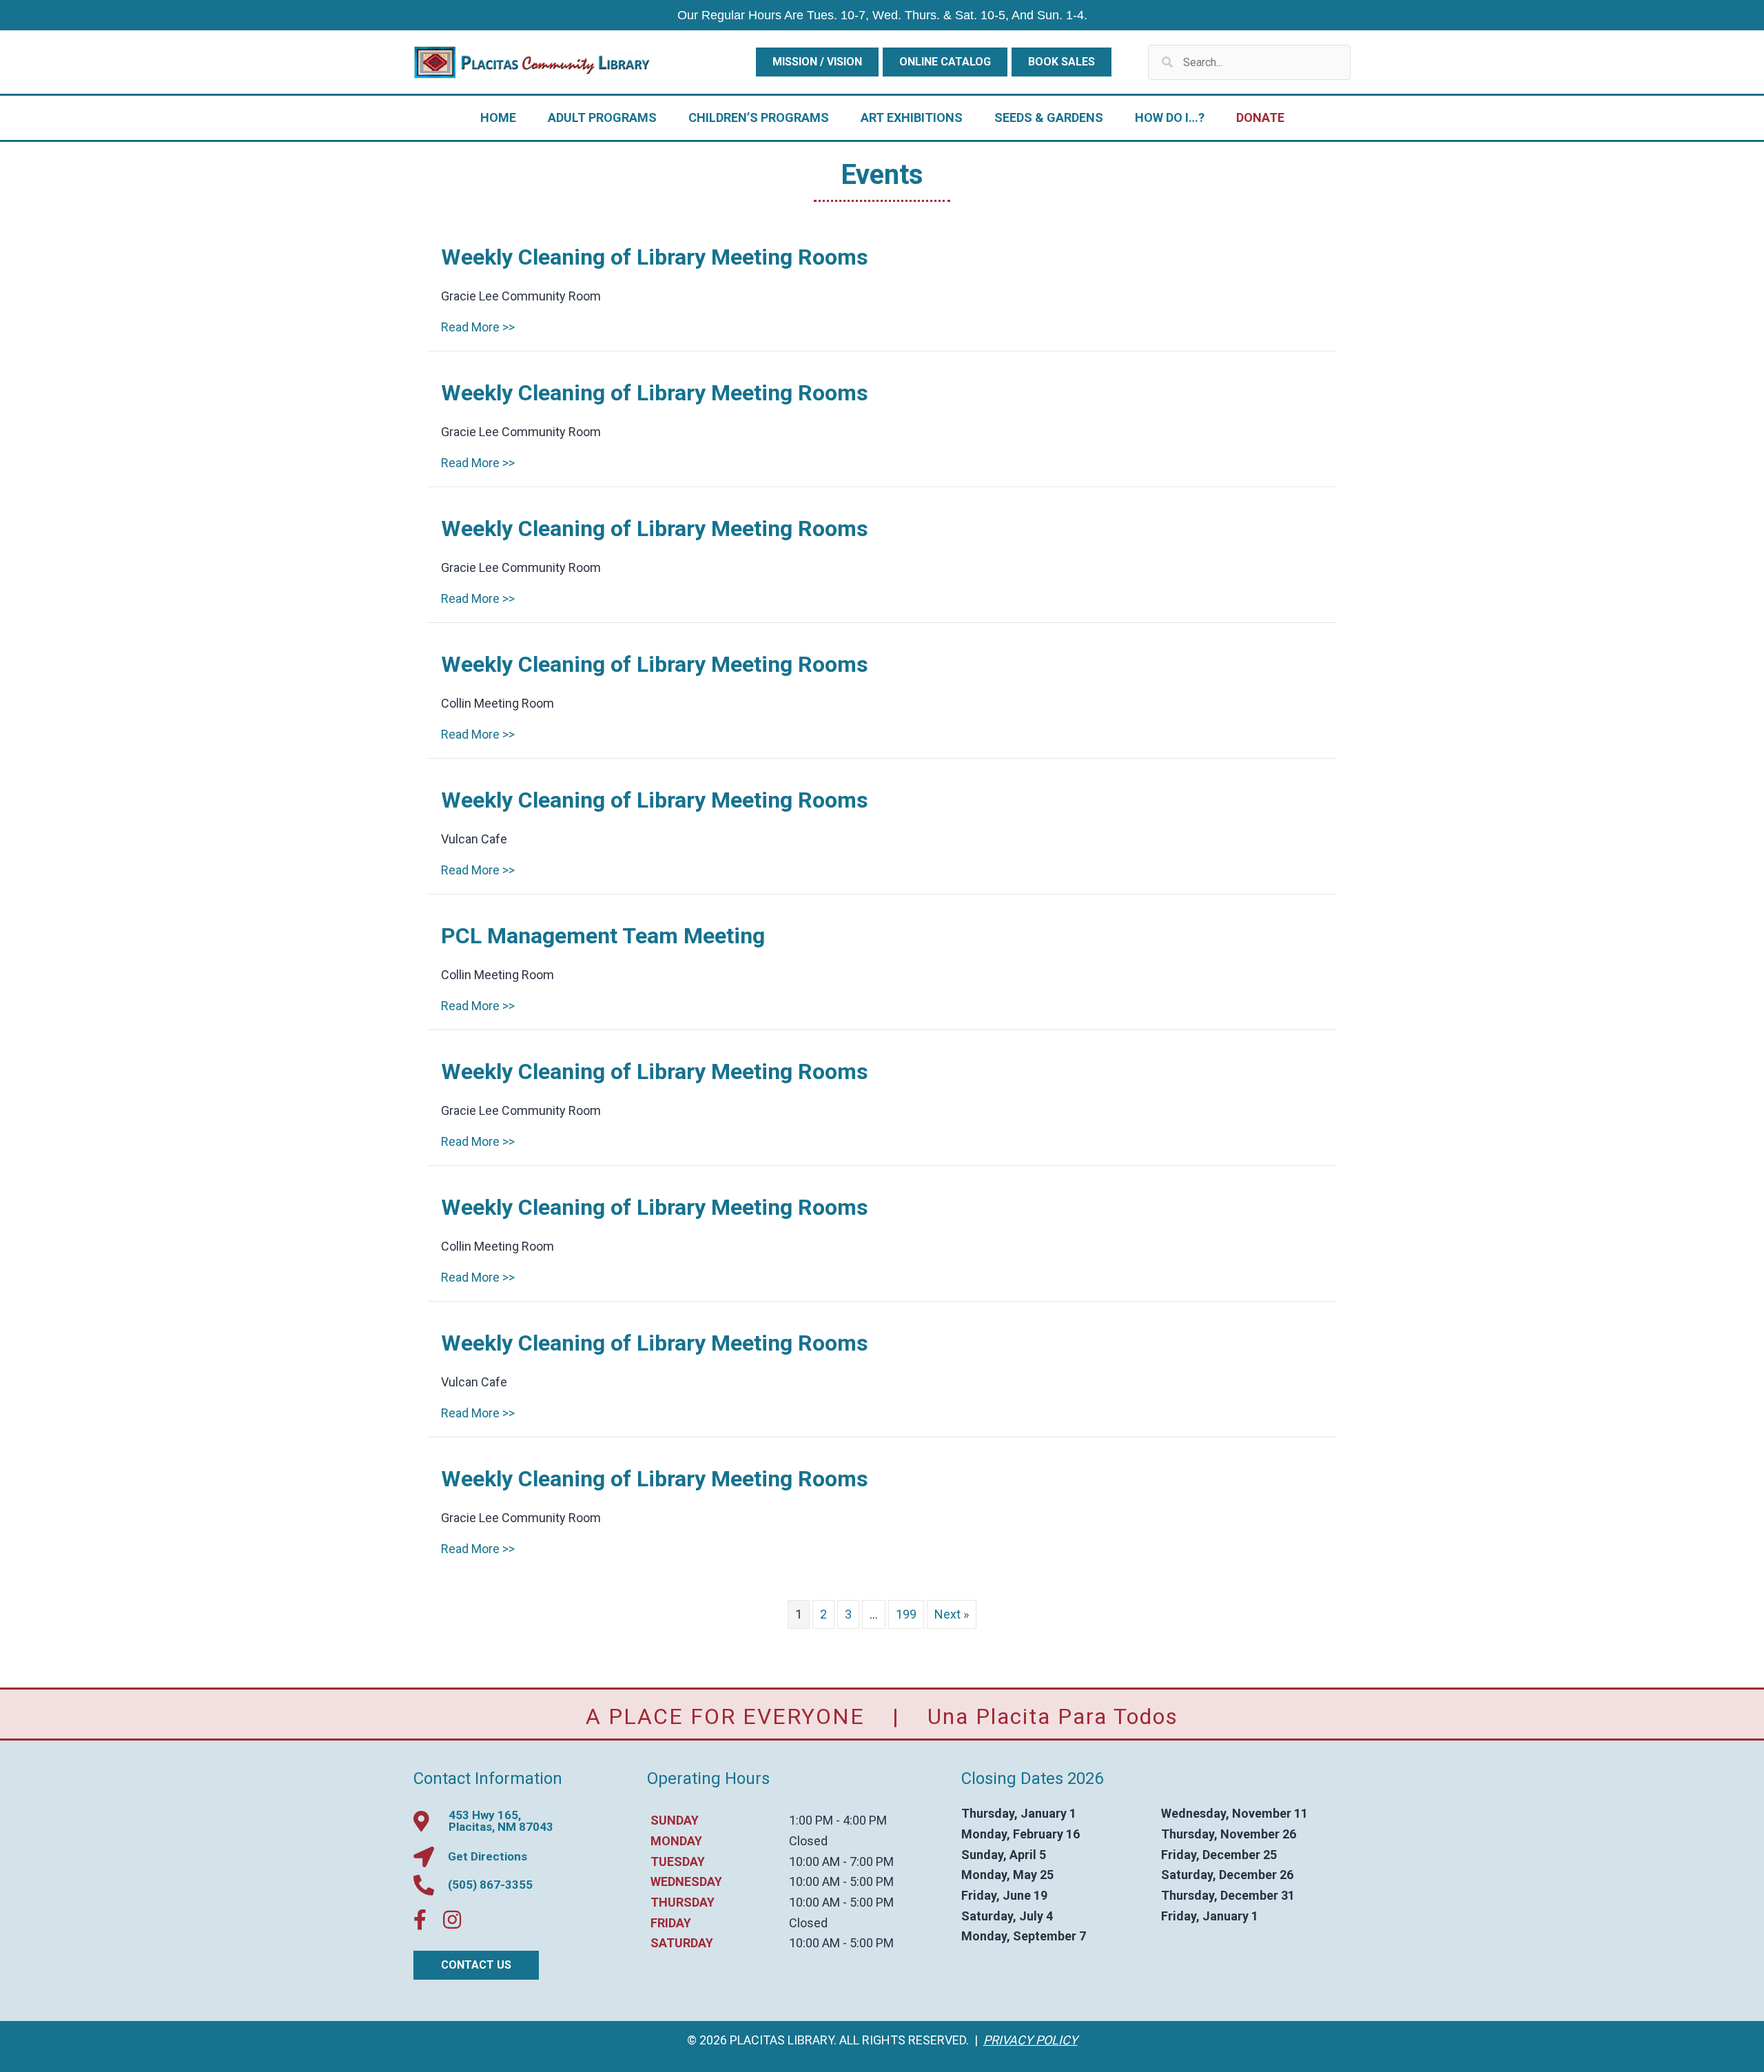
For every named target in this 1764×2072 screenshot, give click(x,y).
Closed (808, 1841)
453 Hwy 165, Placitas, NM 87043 (501, 1821)
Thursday (683, 1902)
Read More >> (478, 327)
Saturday (682, 1943)
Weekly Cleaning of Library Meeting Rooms (655, 257)
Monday (676, 1841)
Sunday (675, 1820)
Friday (671, 1923)
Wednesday (686, 1881)
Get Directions (488, 1856)
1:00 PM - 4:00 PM (838, 1820)
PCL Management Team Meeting (603, 936)
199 (906, 1614)
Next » (952, 1614)
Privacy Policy (1030, 2040)
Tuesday (678, 1861)
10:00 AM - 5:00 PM (841, 1881)
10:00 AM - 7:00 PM (841, 1861)
